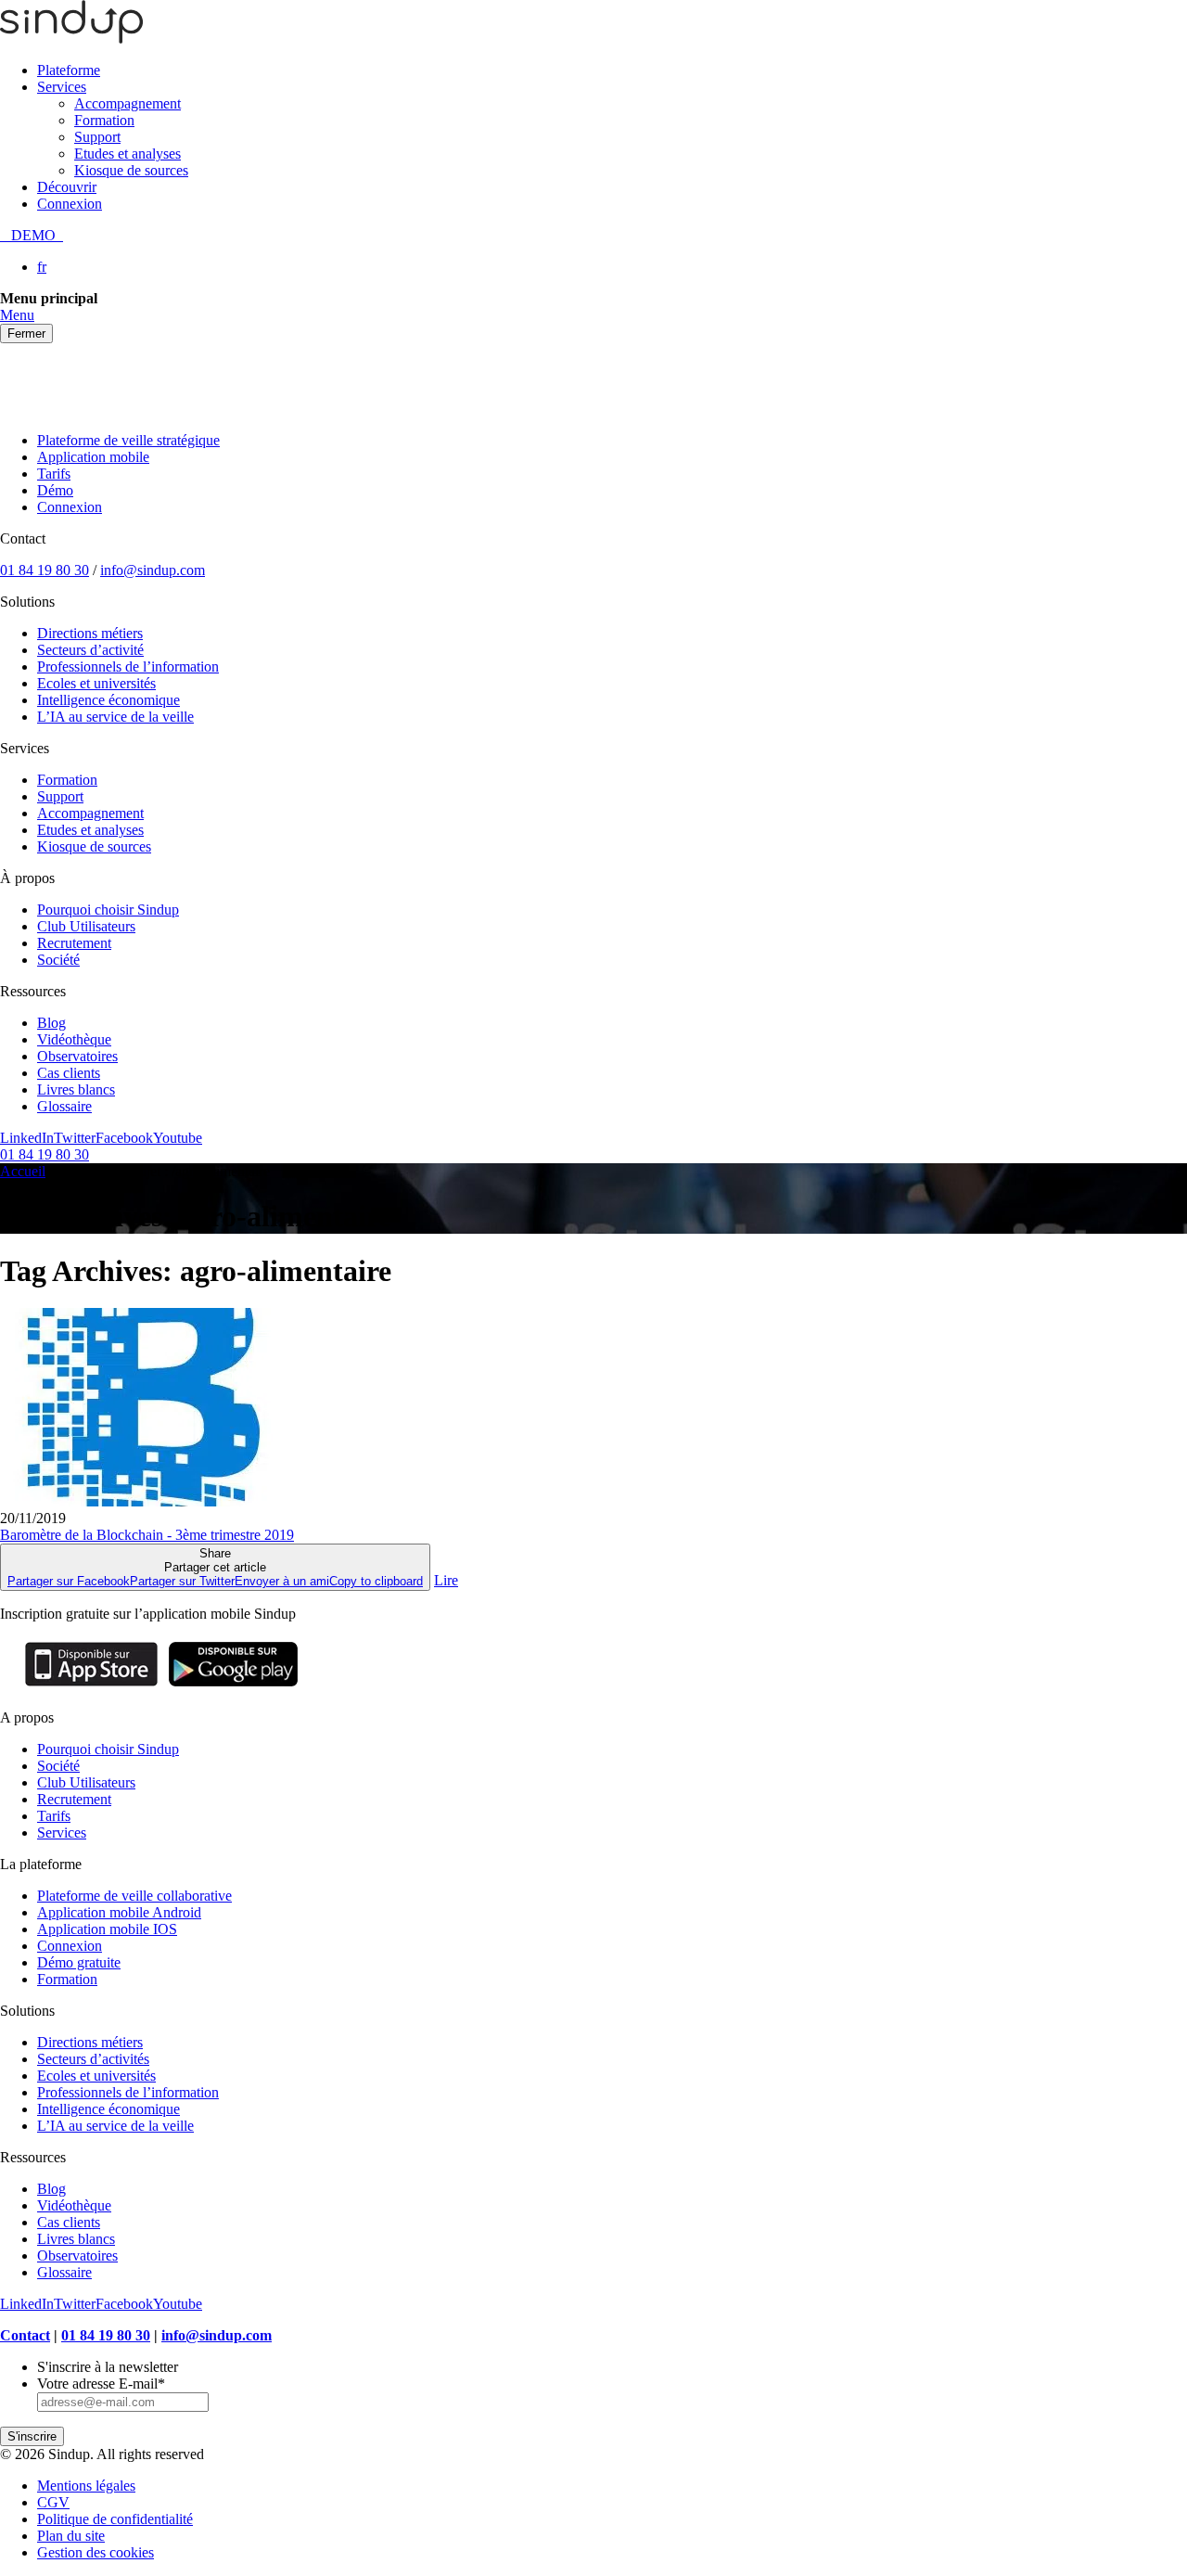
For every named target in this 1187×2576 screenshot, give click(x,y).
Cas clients (69, 1073)
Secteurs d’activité (90, 650)
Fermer (26, 333)
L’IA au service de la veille (115, 717)
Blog (51, 1023)
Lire (446, 1580)
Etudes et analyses (128, 154)
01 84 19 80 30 (45, 570)
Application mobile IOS (107, 1929)
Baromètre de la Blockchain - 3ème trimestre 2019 (147, 1535)
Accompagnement (128, 103)
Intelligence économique (108, 700)
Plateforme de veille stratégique (128, 440)
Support (97, 137)
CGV (53, 2502)
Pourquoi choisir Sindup (108, 910)
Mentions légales (86, 2486)
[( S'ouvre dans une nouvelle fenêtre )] (91, 1686)
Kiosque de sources (131, 170)
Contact (25, 2335)
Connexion (70, 204)
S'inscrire (32, 2436)
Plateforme (69, 70)
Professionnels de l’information (128, 666)
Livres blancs (76, 1089)
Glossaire (64, 1106)
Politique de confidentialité (115, 2519)
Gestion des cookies (96, 2552)
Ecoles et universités (96, 683)
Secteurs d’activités (93, 2059)
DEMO (32, 235)
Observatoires (77, 1056)
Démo (55, 490)
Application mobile (93, 457)
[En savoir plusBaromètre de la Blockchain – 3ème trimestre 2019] (137, 1501)
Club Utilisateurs (86, 926)
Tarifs (54, 474)
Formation (104, 120)
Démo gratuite (79, 1962)
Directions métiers (90, 633)
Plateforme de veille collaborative (134, 1896)
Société (58, 960)
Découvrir (67, 187)
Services (62, 87)
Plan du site (71, 2536)
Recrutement (74, 943)
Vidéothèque (74, 1039)
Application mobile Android (119, 1912)
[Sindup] (71, 38)
